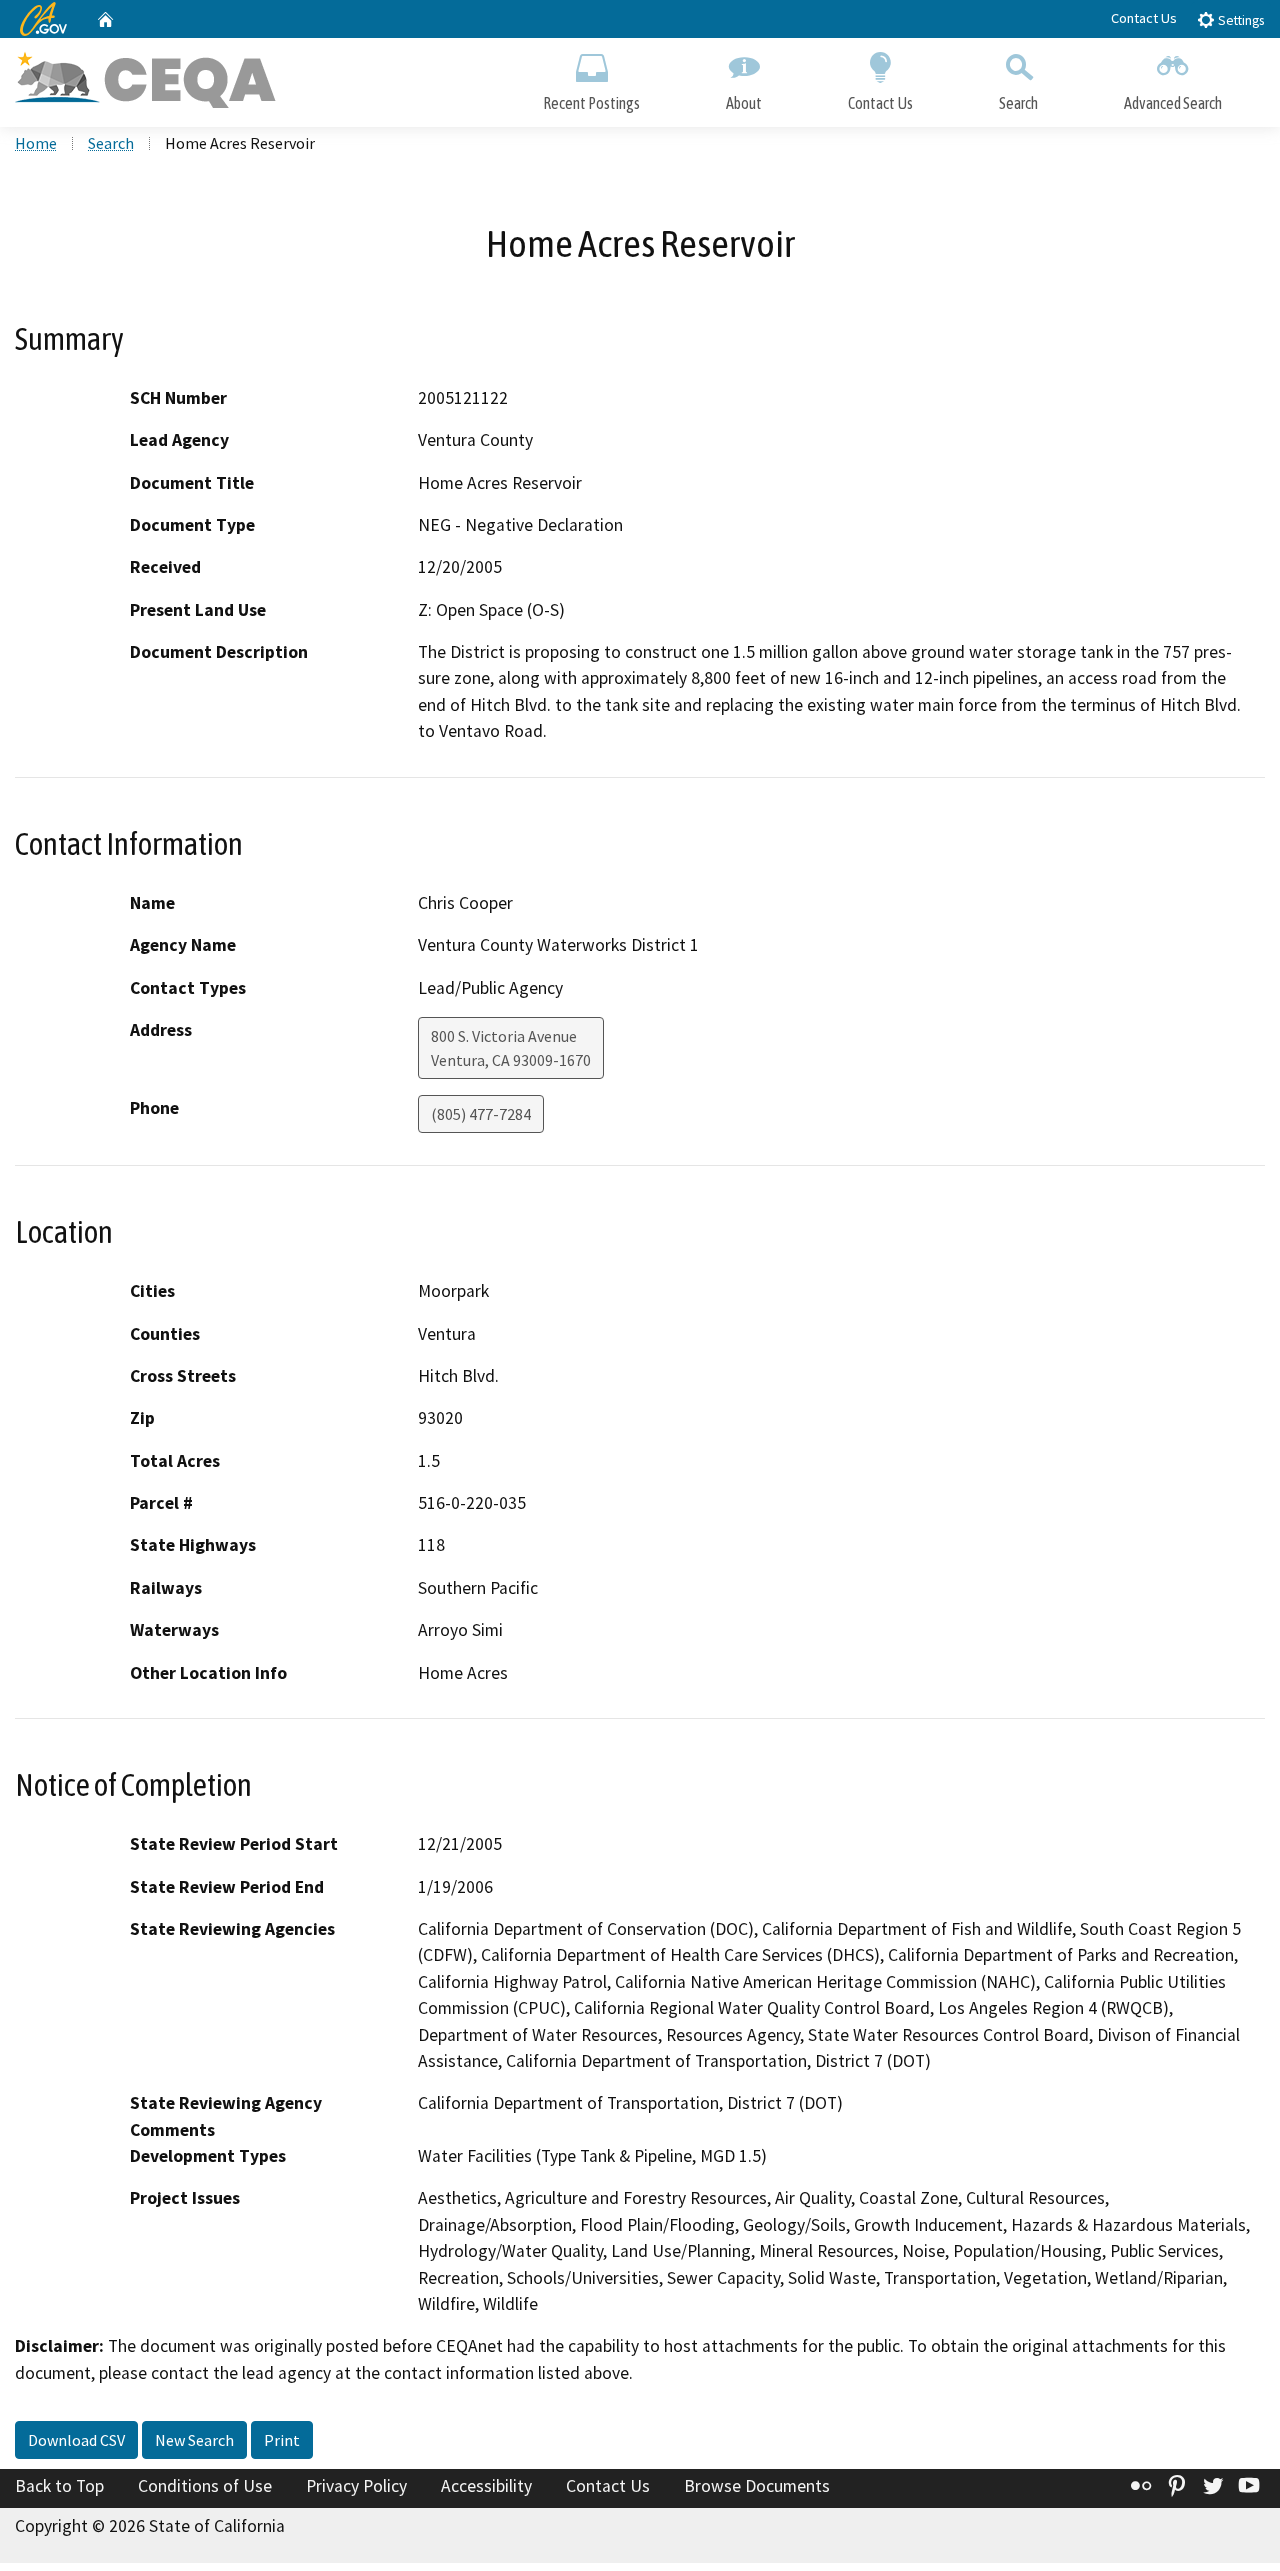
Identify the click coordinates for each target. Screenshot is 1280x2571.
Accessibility (486, 2486)
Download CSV (76, 2440)
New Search (194, 2440)
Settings (1239, 20)
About (744, 103)
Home (36, 143)
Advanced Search (1173, 103)
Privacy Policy (356, 2486)
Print (282, 2440)
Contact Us (1144, 18)
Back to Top (59, 2486)
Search (1018, 103)
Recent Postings (591, 103)
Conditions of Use (205, 2486)
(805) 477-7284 (481, 1114)
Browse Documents (757, 2486)
